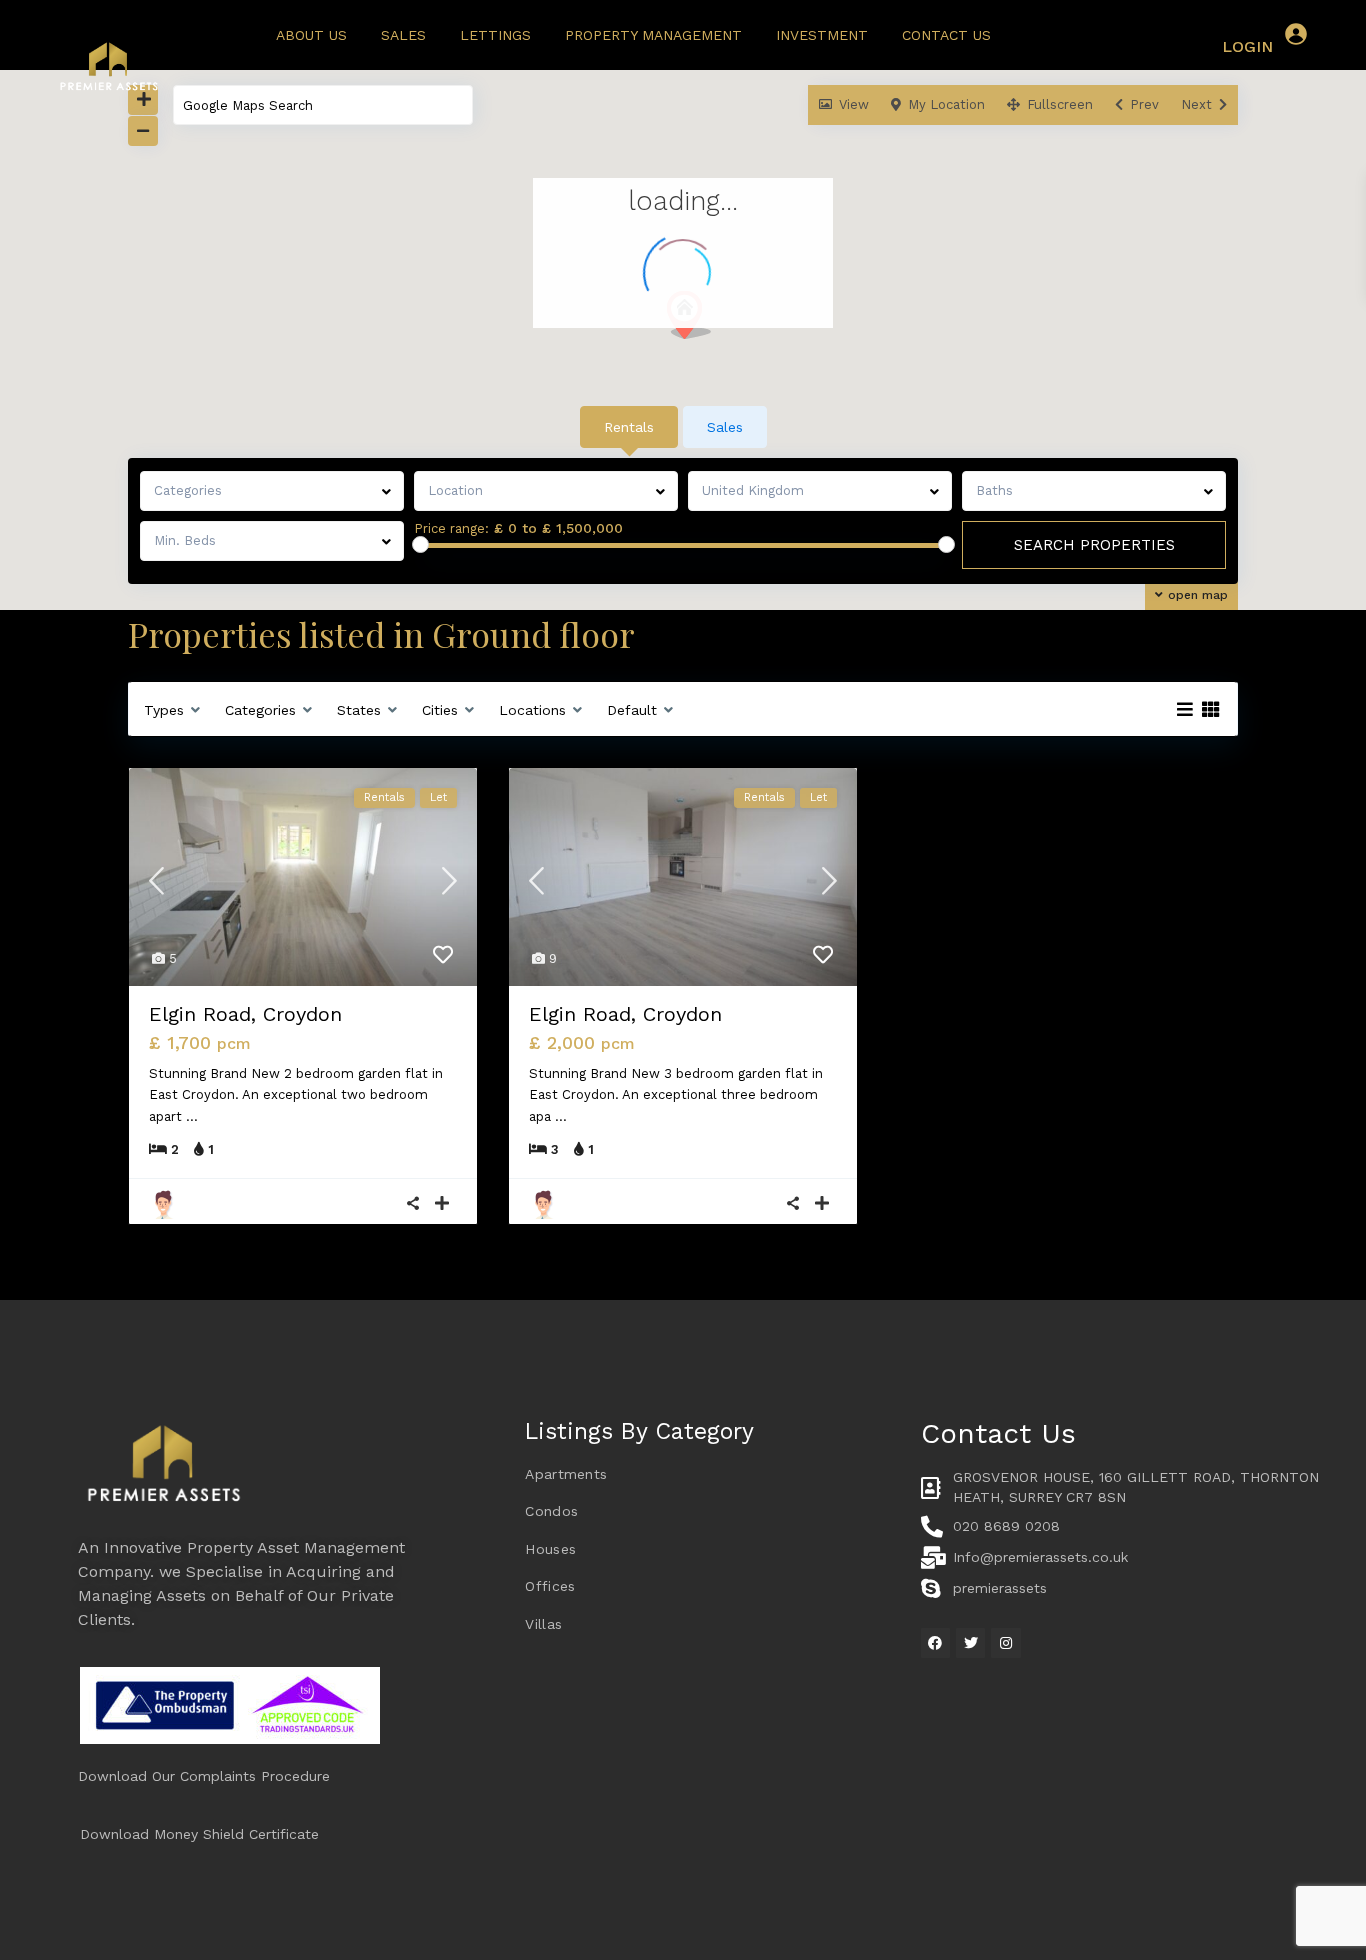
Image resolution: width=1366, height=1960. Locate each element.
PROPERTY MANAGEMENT (653, 35)
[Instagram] (1005, 1642)
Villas (543, 1624)
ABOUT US (311, 35)
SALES (403, 35)
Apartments (566, 1474)
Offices (550, 1586)
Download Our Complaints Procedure (204, 1776)
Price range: (451, 529)
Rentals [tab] (629, 427)
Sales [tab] (725, 427)
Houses (550, 1549)
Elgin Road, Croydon (245, 1014)
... (192, 1116)
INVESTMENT (822, 35)
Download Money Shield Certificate (199, 1834)
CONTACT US (946, 35)
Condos (551, 1511)
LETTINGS (495, 35)
